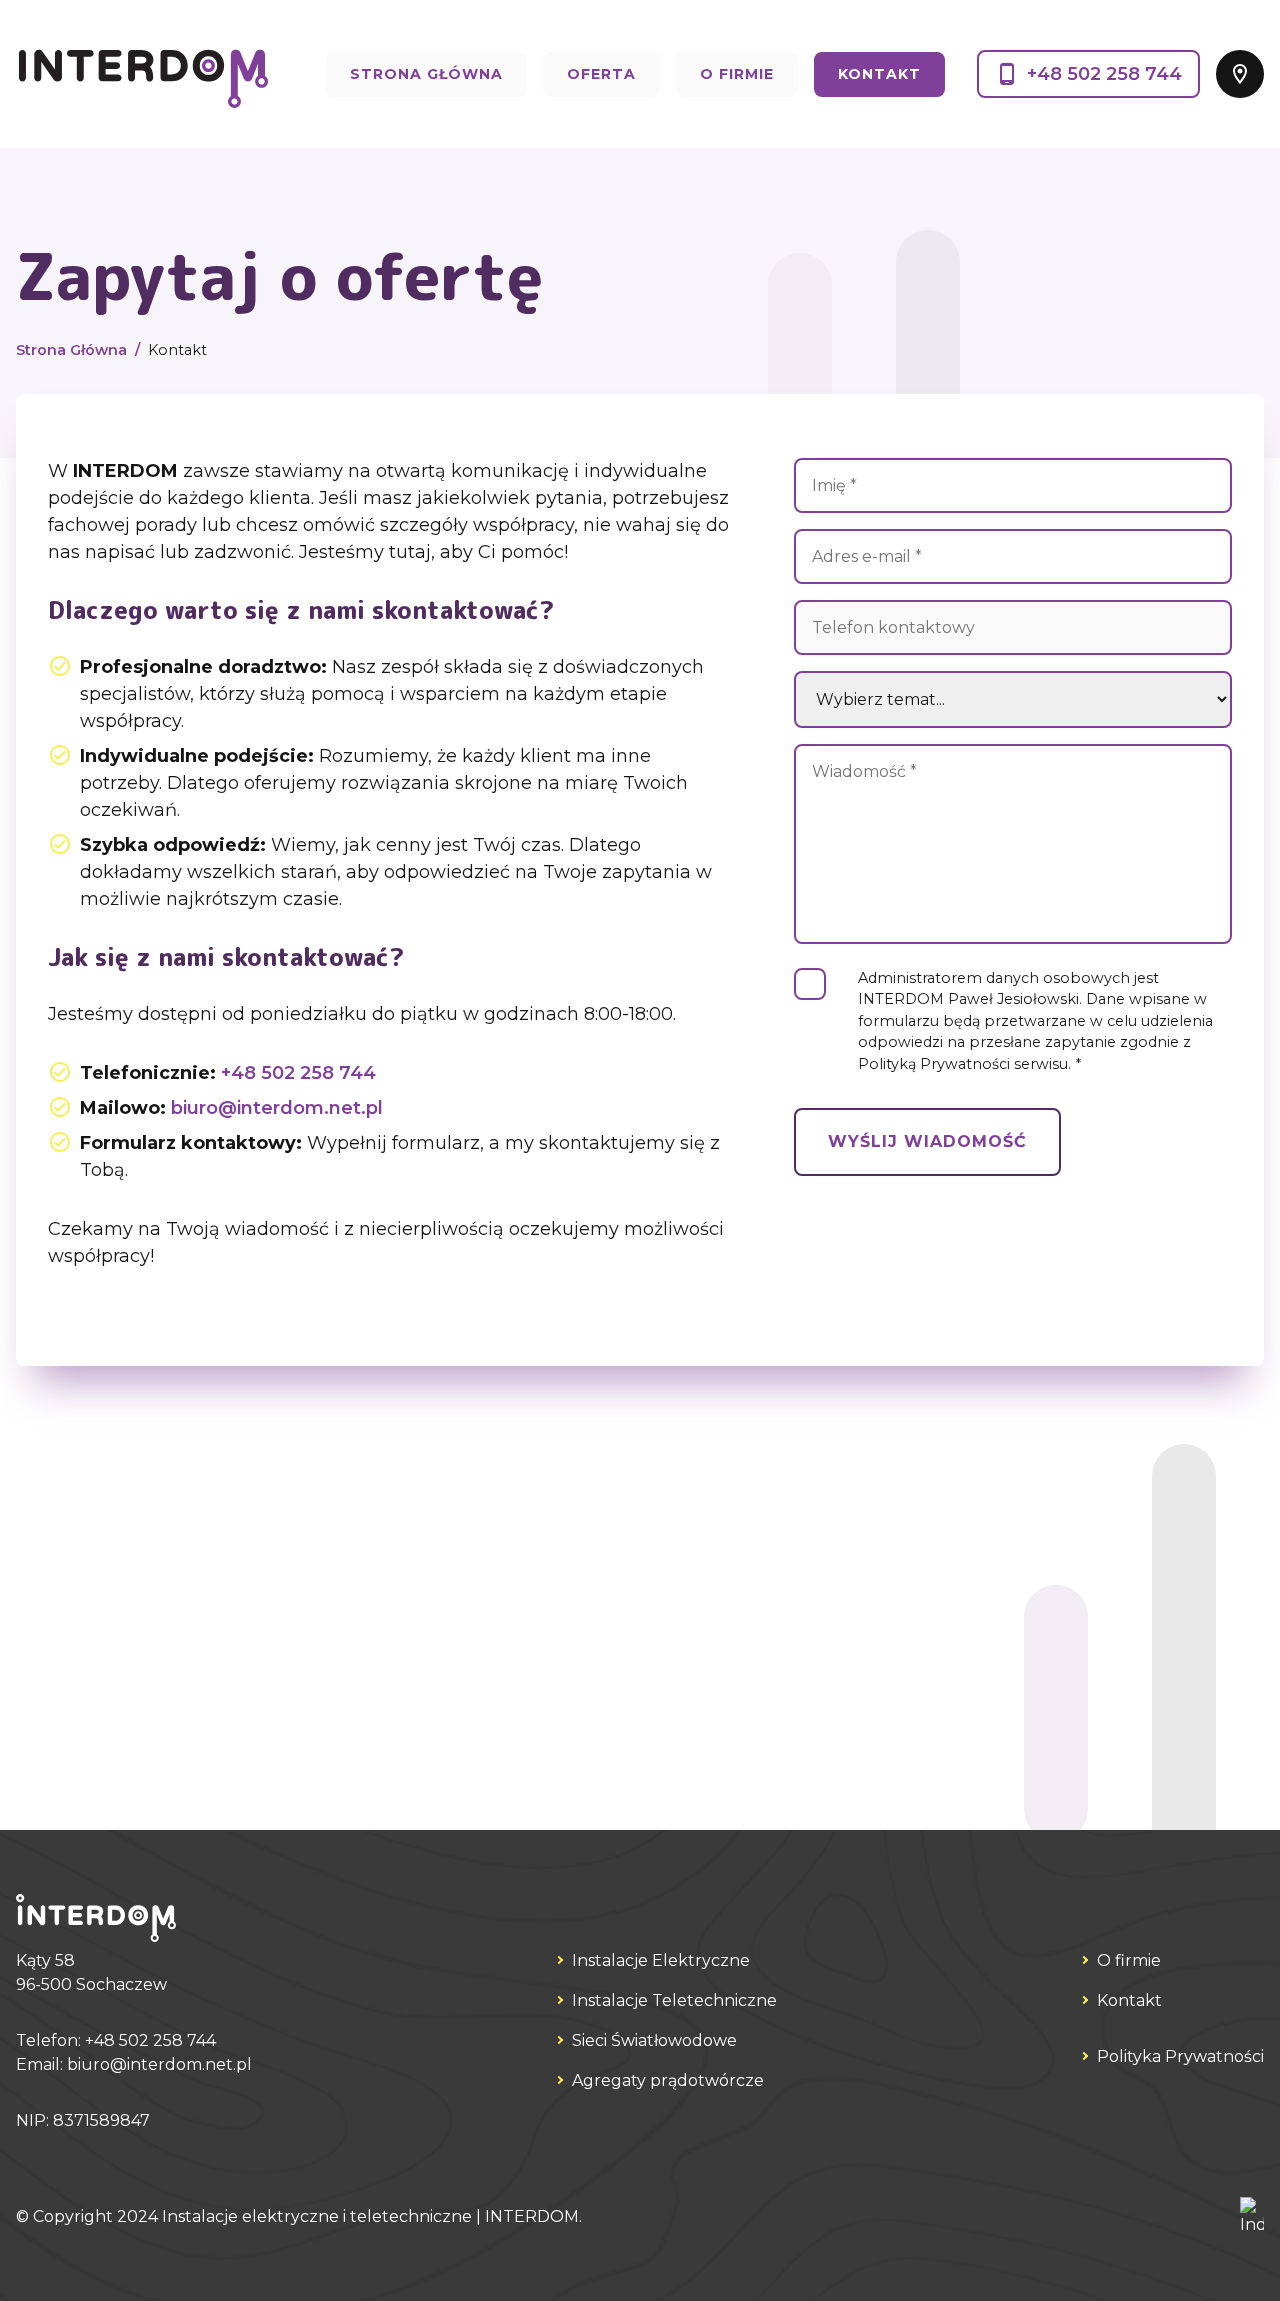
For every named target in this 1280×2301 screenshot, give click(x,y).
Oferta (601, 74)
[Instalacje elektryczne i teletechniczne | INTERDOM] (142, 74)
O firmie (737, 74)
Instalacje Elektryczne (661, 1960)
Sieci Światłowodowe (654, 2040)
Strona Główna (426, 74)
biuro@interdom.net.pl (277, 1108)
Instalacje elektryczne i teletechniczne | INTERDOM (370, 2216)
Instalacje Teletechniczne (674, 2000)
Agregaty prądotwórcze (668, 2080)
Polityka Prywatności (1180, 2056)
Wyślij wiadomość (927, 1141)
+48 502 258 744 (1104, 74)
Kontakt (879, 74)
